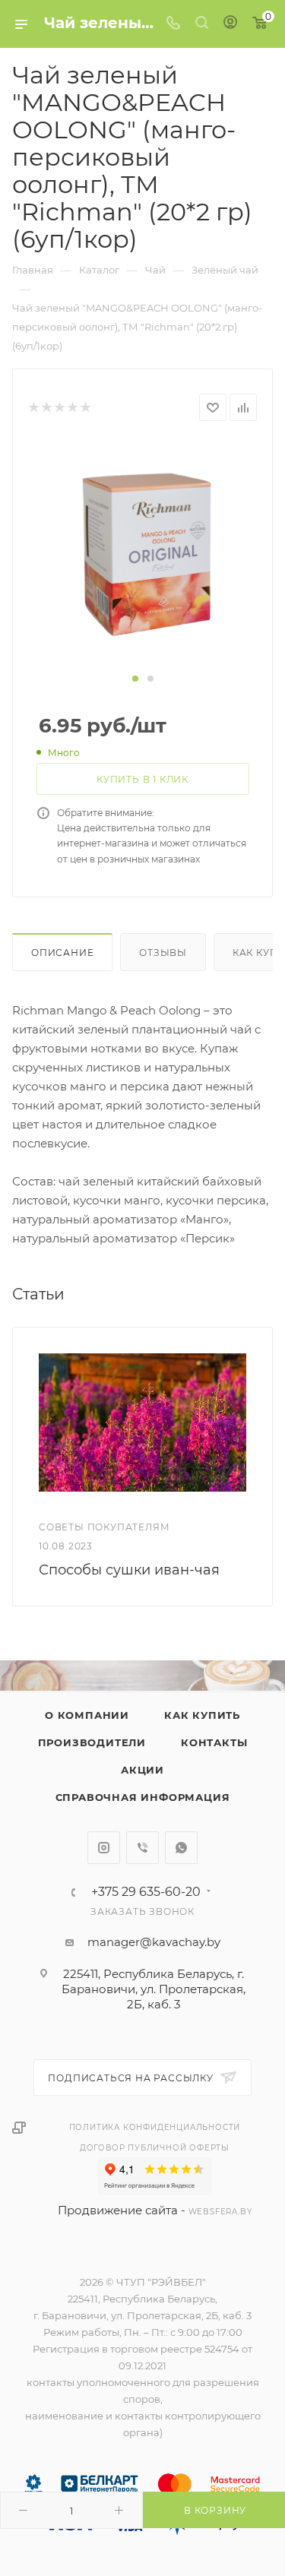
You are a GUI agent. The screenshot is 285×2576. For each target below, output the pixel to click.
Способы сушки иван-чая (129, 1570)
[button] (135, 679)
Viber (142, 1848)
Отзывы (163, 953)
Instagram (104, 1848)
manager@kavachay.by (154, 1942)
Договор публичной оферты (155, 2148)
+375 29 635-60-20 (146, 1892)
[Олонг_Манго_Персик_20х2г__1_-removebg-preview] (142, 554)
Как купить (202, 1715)
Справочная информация (143, 1797)
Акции (142, 1770)
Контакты (214, 1742)
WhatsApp (181, 1848)
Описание (62, 953)
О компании (87, 1715)
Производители (92, 1742)
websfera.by (220, 2212)
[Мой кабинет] (230, 24)
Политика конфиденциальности (155, 2127)
